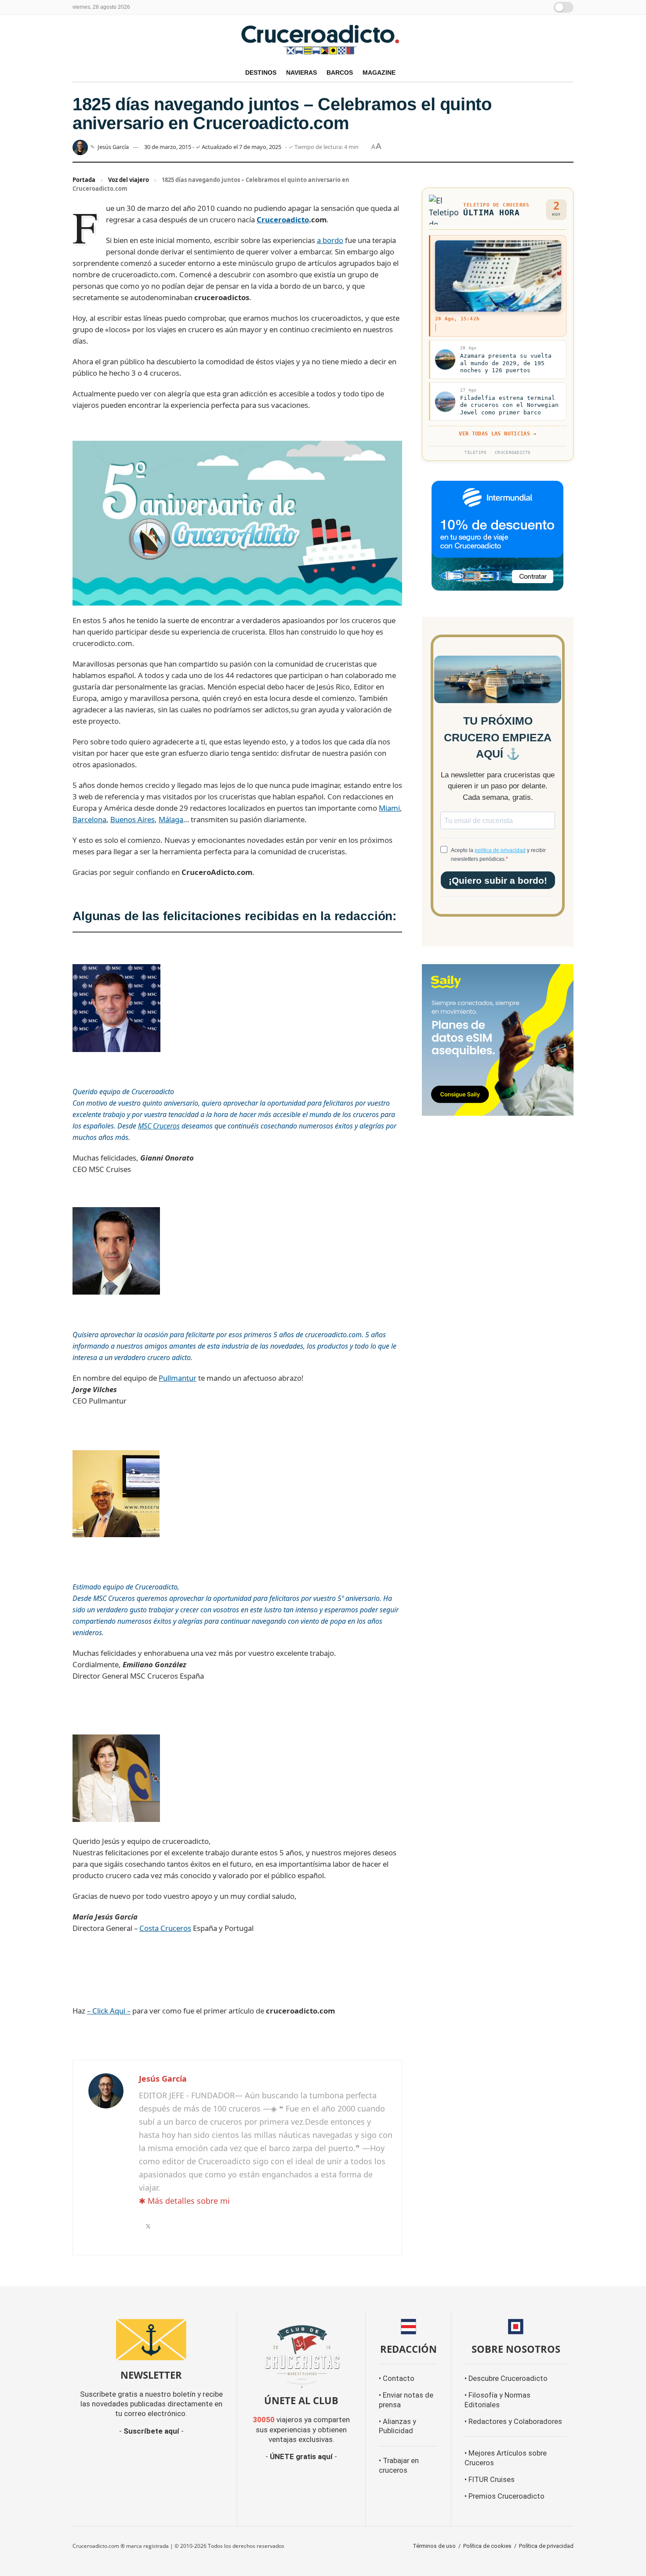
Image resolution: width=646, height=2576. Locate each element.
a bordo (330, 240)
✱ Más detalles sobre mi (184, 2201)
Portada (84, 180)
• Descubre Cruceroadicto (506, 2378)
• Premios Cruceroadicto (504, 2496)
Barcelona (89, 819)
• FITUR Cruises (490, 2480)
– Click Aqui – (109, 2011)
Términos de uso (434, 2546)
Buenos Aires (132, 819)
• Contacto (397, 2378)
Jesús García (113, 147)
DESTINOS (261, 73)
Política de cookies (487, 2546)
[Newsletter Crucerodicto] (151, 2340)
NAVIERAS (301, 73)
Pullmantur (178, 1378)
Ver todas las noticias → (497, 434)
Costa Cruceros (165, 1928)
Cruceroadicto (283, 220)
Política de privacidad (546, 2546)
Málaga (171, 819)
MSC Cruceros (159, 1126)
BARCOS (340, 73)
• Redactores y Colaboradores (513, 2422)
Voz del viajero (129, 180)
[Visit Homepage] (323, 39)
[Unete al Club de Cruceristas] (301, 2356)
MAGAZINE (379, 73)
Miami (389, 808)
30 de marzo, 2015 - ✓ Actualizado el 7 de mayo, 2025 (213, 147)
